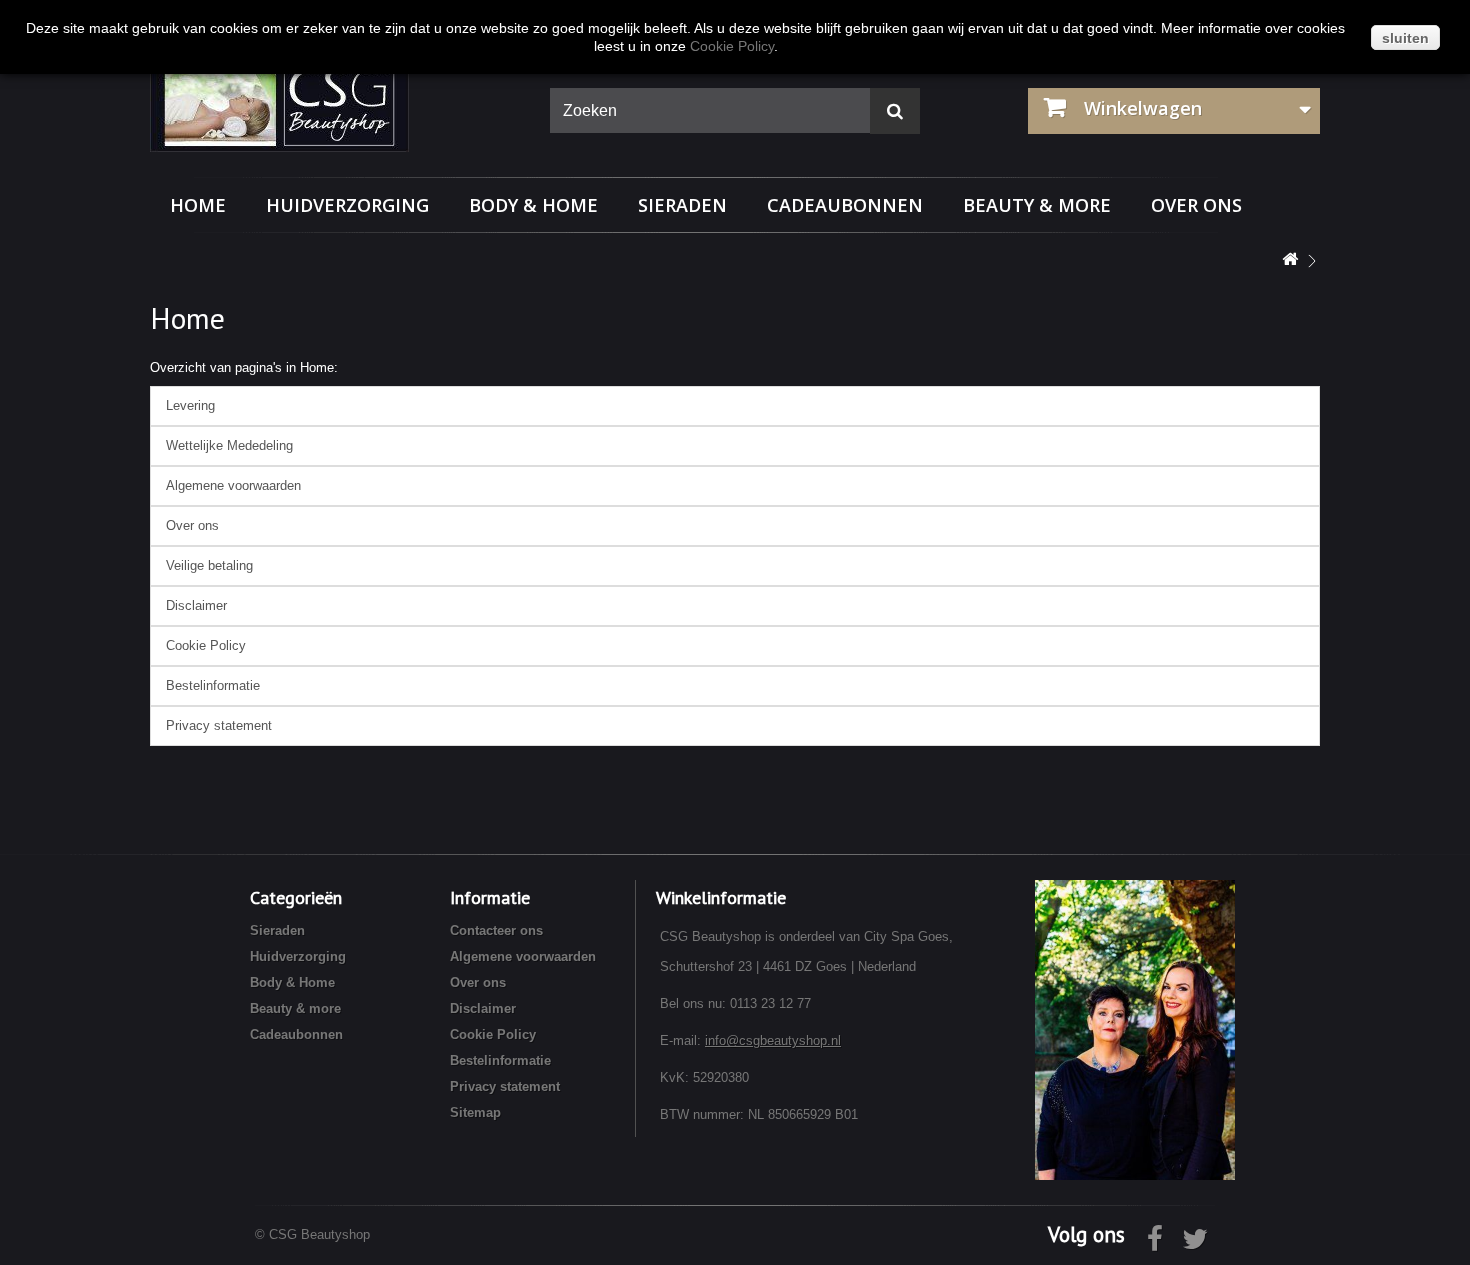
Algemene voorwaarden (233, 485)
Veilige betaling (209, 565)
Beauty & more (1037, 205)
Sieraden (682, 205)
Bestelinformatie (213, 685)
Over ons (1196, 205)
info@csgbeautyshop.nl (773, 1040)
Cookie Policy (206, 645)
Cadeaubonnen (845, 205)
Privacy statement (219, 725)
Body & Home (533, 205)
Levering (190, 405)
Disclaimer (196, 605)
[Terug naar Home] (1290, 260)
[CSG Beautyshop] (335, 102)
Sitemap (475, 1112)
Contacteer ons (496, 930)
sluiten (1405, 38)
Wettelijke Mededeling (229, 445)
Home (198, 205)
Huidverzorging (347, 205)
